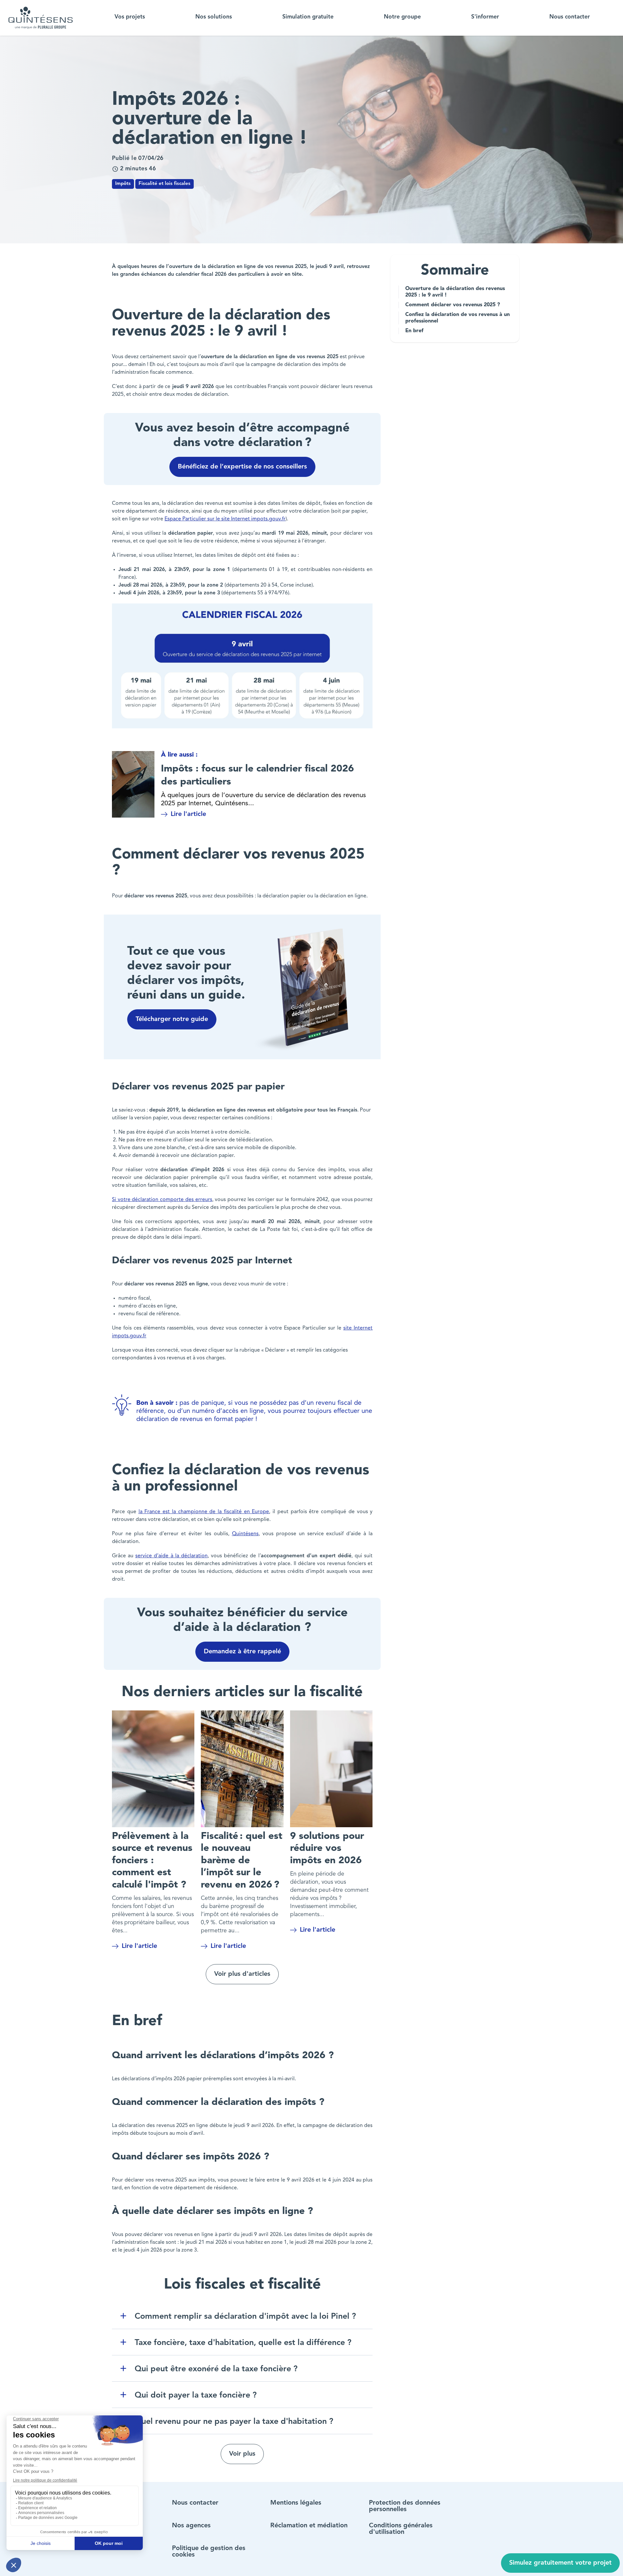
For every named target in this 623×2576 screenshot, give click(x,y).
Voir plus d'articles (242, 1974)
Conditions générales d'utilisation (401, 2529)
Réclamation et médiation (309, 2526)
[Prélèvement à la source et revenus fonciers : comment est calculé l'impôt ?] (153, 1769)
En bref (415, 331)
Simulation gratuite (308, 17)
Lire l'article (188, 814)
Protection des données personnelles (405, 2506)
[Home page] (41, 18)
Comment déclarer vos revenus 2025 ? (453, 305)
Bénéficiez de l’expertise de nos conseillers (242, 467)
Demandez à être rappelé (242, 1652)
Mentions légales (296, 2503)
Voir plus (242, 2454)
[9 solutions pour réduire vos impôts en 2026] (331, 1769)
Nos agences (191, 2526)
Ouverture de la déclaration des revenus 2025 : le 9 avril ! (455, 292)
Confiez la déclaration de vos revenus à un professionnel (458, 318)
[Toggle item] (123, 2316)
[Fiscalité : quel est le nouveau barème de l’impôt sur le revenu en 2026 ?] (242, 1769)
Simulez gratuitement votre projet (560, 2563)
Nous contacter (570, 17)
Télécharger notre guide (172, 1019)
